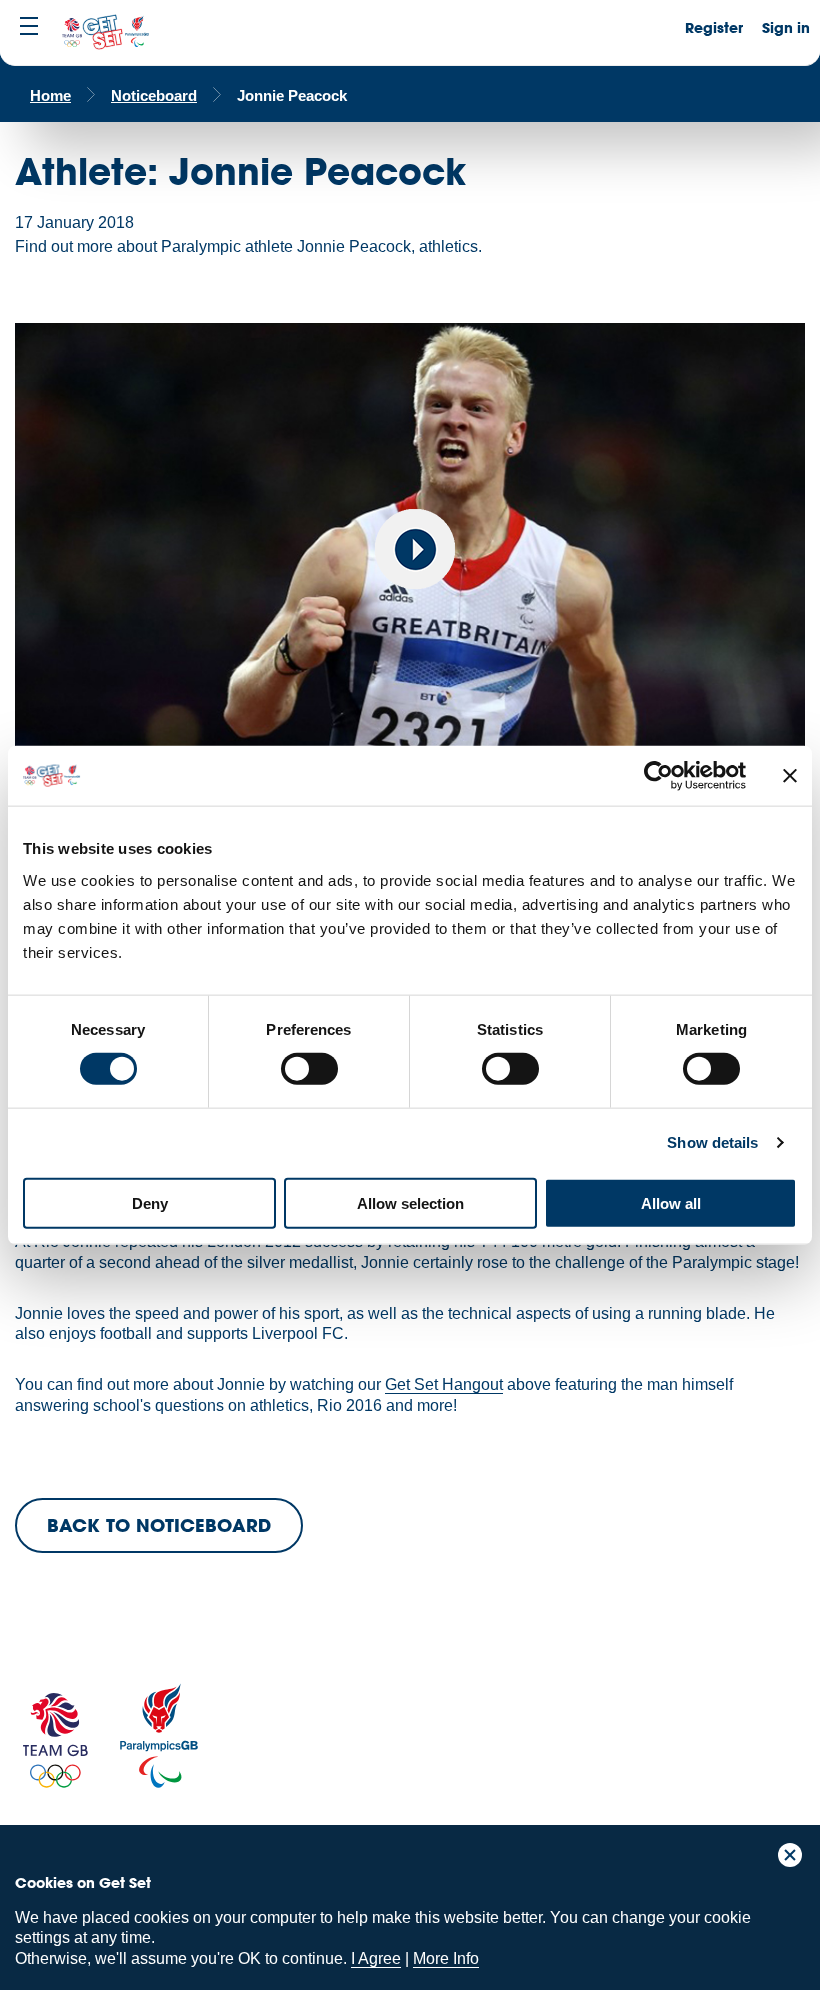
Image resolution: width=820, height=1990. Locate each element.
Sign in (786, 27)
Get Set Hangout (444, 1384)
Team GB (55, 1740)
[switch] (309, 1069)
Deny (150, 1202)
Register (714, 27)
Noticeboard (154, 95)
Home (50, 95)
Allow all (671, 1202)
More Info (446, 1958)
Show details (712, 1142)
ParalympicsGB (159, 1735)
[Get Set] (105, 33)
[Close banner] (790, 776)
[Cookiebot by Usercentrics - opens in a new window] (658, 776)
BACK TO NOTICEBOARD (159, 1525)
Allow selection (410, 1202)
